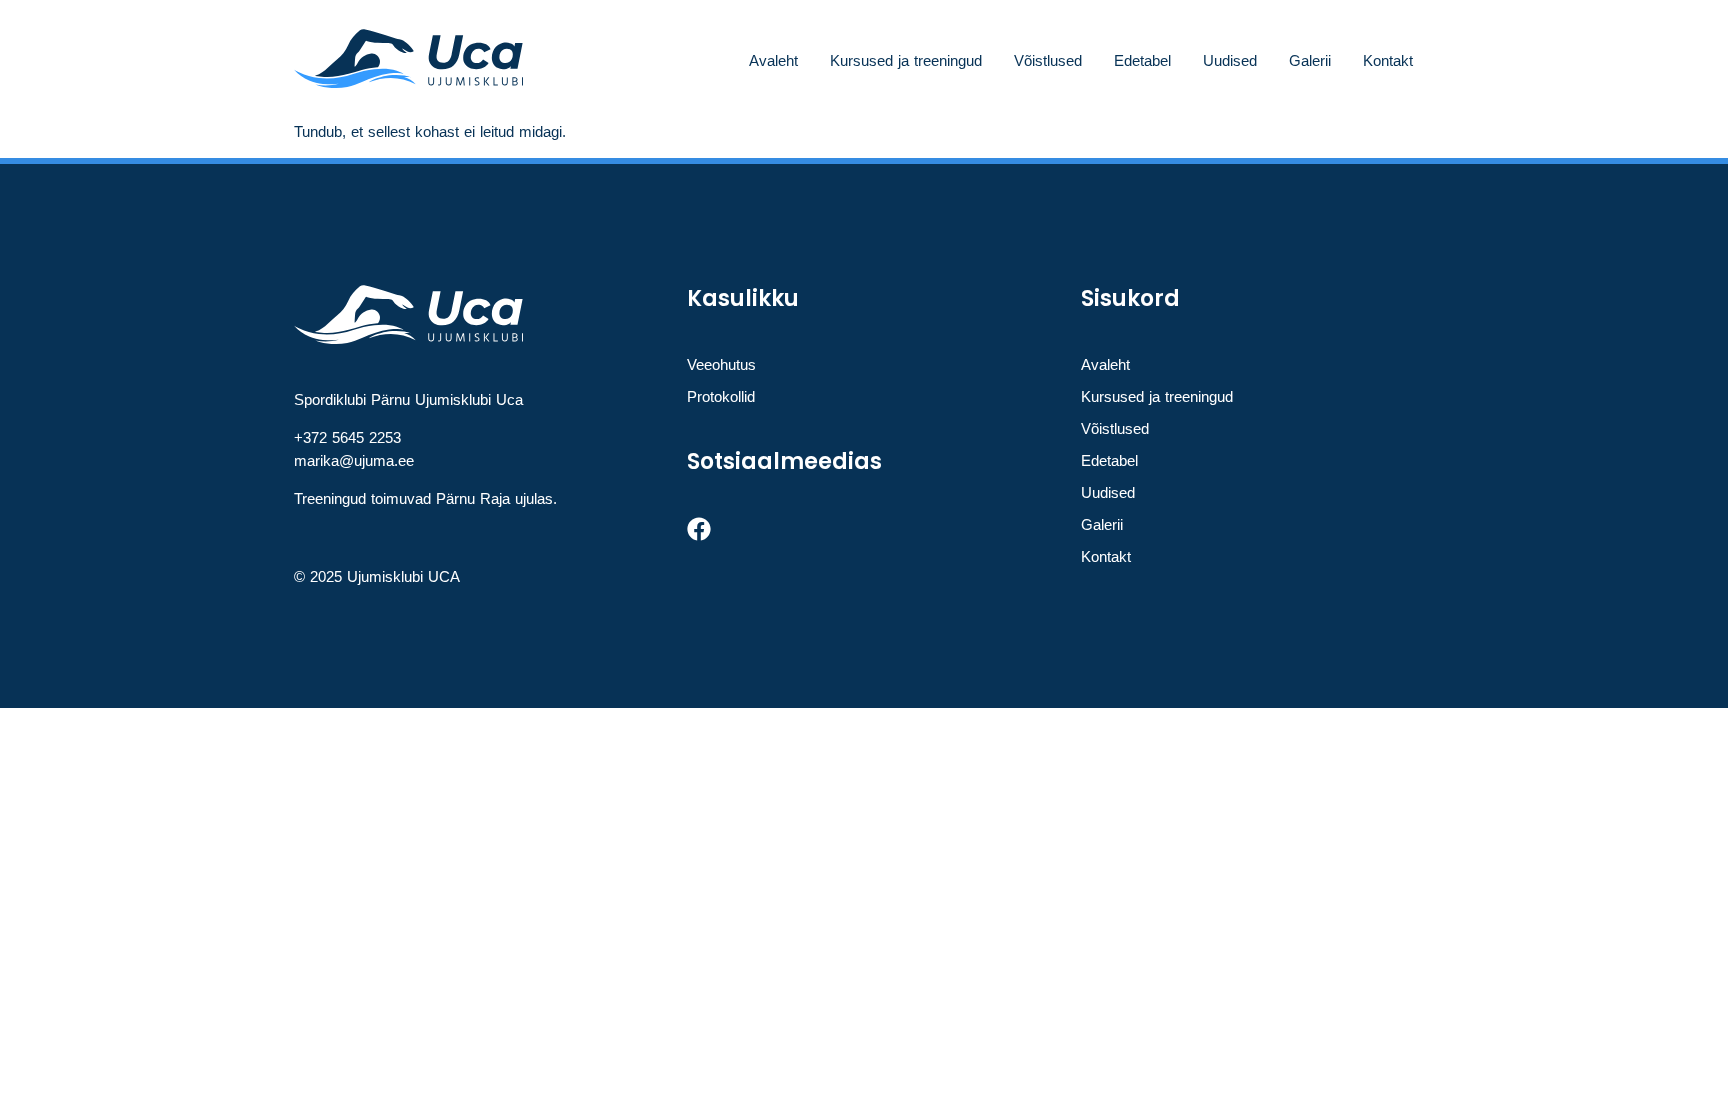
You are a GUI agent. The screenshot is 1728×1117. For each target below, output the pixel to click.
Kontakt (1388, 60)
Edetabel (1142, 60)
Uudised (1230, 60)
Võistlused (1048, 60)
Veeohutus (721, 364)
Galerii (1310, 60)
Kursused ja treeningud (906, 60)
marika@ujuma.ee (354, 460)
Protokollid (721, 396)
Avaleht (773, 60)
